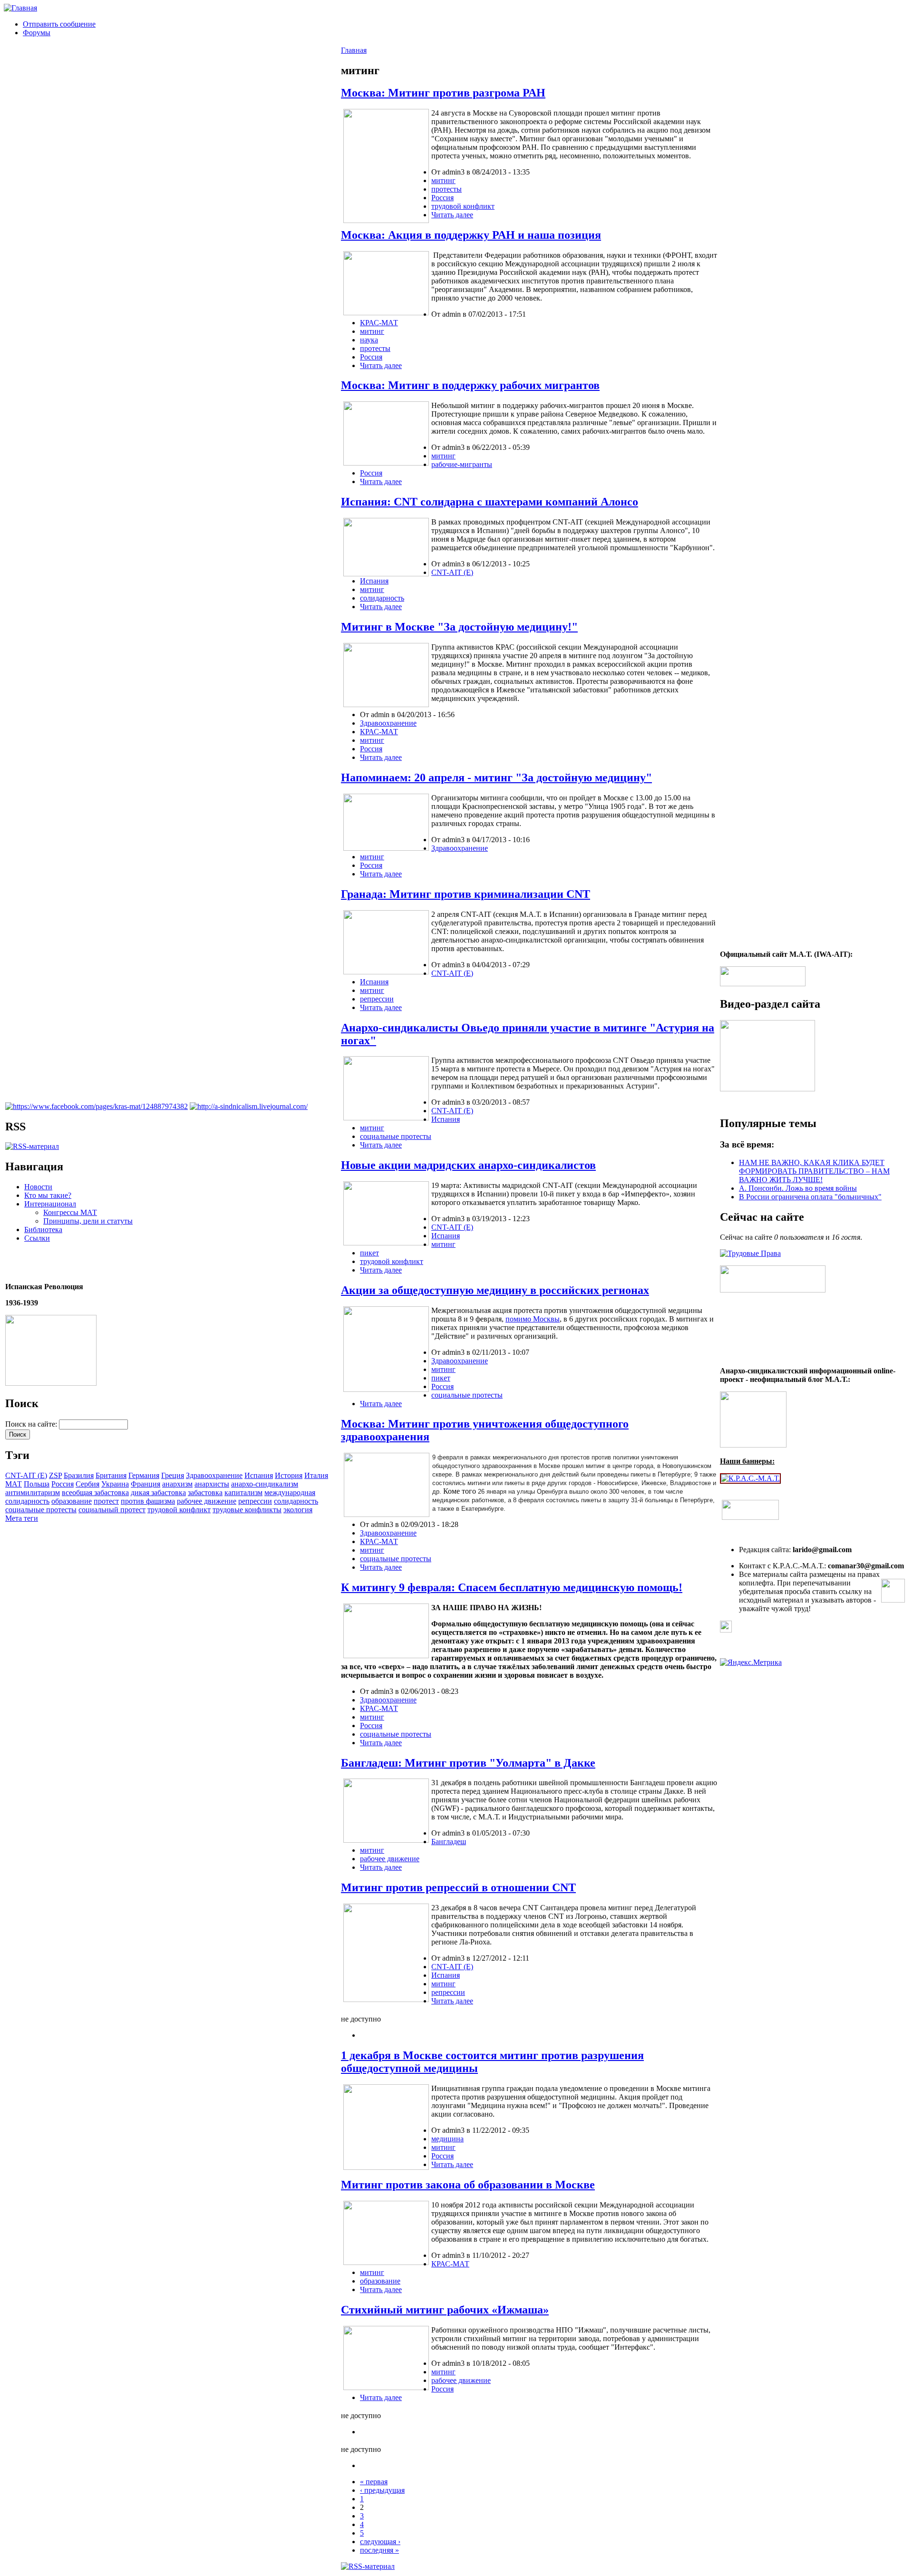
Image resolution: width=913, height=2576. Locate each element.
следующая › (380, 2542)
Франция (146, 1484)
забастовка (205, 1492)
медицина (447, 2139)
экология (298, 1510)
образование (72, 1501)
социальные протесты (41, 1510)
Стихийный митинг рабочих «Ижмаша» (445, 2310)
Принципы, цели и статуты (88, 1221)
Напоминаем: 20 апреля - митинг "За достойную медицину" (496, 778)
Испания (259, 1475)
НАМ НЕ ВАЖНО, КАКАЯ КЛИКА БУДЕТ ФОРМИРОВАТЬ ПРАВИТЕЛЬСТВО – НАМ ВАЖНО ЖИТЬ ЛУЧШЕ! (814, 1171)
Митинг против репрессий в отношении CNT (458, 1887)
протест (106, 1501)
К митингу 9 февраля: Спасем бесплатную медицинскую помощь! (512, 1587)
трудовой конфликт (179, 1510)
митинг (443, 180)
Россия (63, 1484)
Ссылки (37, 1238)
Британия (111, 1475)
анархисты (212, 1484)
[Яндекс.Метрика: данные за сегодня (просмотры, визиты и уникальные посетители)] (751, 1662)
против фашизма (148, 1501)
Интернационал (50, 1204)
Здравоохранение (214, 1475)
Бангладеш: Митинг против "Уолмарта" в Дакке (468, 1763)
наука (369, 340)
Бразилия (79, 1475)
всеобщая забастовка (95, 1492)
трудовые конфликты (247, 1510)
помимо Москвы (533, 1319)
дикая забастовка (158, 1492)
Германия (144, 1475)
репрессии (255, 1501)
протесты (447, 189)
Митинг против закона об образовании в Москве (468, 2185)
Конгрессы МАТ (70, 1212)
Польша (37, 1484)
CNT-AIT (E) (26, 1475)
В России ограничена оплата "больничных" (810, 1197)
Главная (354, 50)
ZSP (55, 1475)
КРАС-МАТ (379, 323)
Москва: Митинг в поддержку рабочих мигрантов (470, 385)
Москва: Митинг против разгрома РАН (443, 93)
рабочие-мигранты (462, 464)
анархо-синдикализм (265, 1484)
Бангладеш (449, 1842)
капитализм (243, 1492)
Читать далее (452, 215)
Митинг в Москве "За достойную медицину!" (459, 627)
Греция (173, 1475)
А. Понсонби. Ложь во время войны (798, 1188)
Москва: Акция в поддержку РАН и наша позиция (471, 235)
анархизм (177, 1484)
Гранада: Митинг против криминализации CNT (466, 894)
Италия (316, 1475)
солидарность (296, 1501)
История (289, 1475)
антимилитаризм (33, 1492)
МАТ (14, 1484)
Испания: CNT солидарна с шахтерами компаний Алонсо (490, 502)
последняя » (379, 2550)
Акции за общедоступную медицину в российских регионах (495, 1290)
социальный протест (112, 1510)
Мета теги (22, 1518)
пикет (369, 1253)
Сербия (87, 1484)
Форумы (37, 33)
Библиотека (43, 1230)
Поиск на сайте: (32, 1424)
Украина (115, 1484)
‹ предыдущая (382, 2490)
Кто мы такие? (48, 1195)
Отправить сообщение (59, 24)
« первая (374, 2482)
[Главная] (20, 8)
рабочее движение (207, 1501)
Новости (38, 1187)
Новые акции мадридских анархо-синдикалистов (468, 1165)
